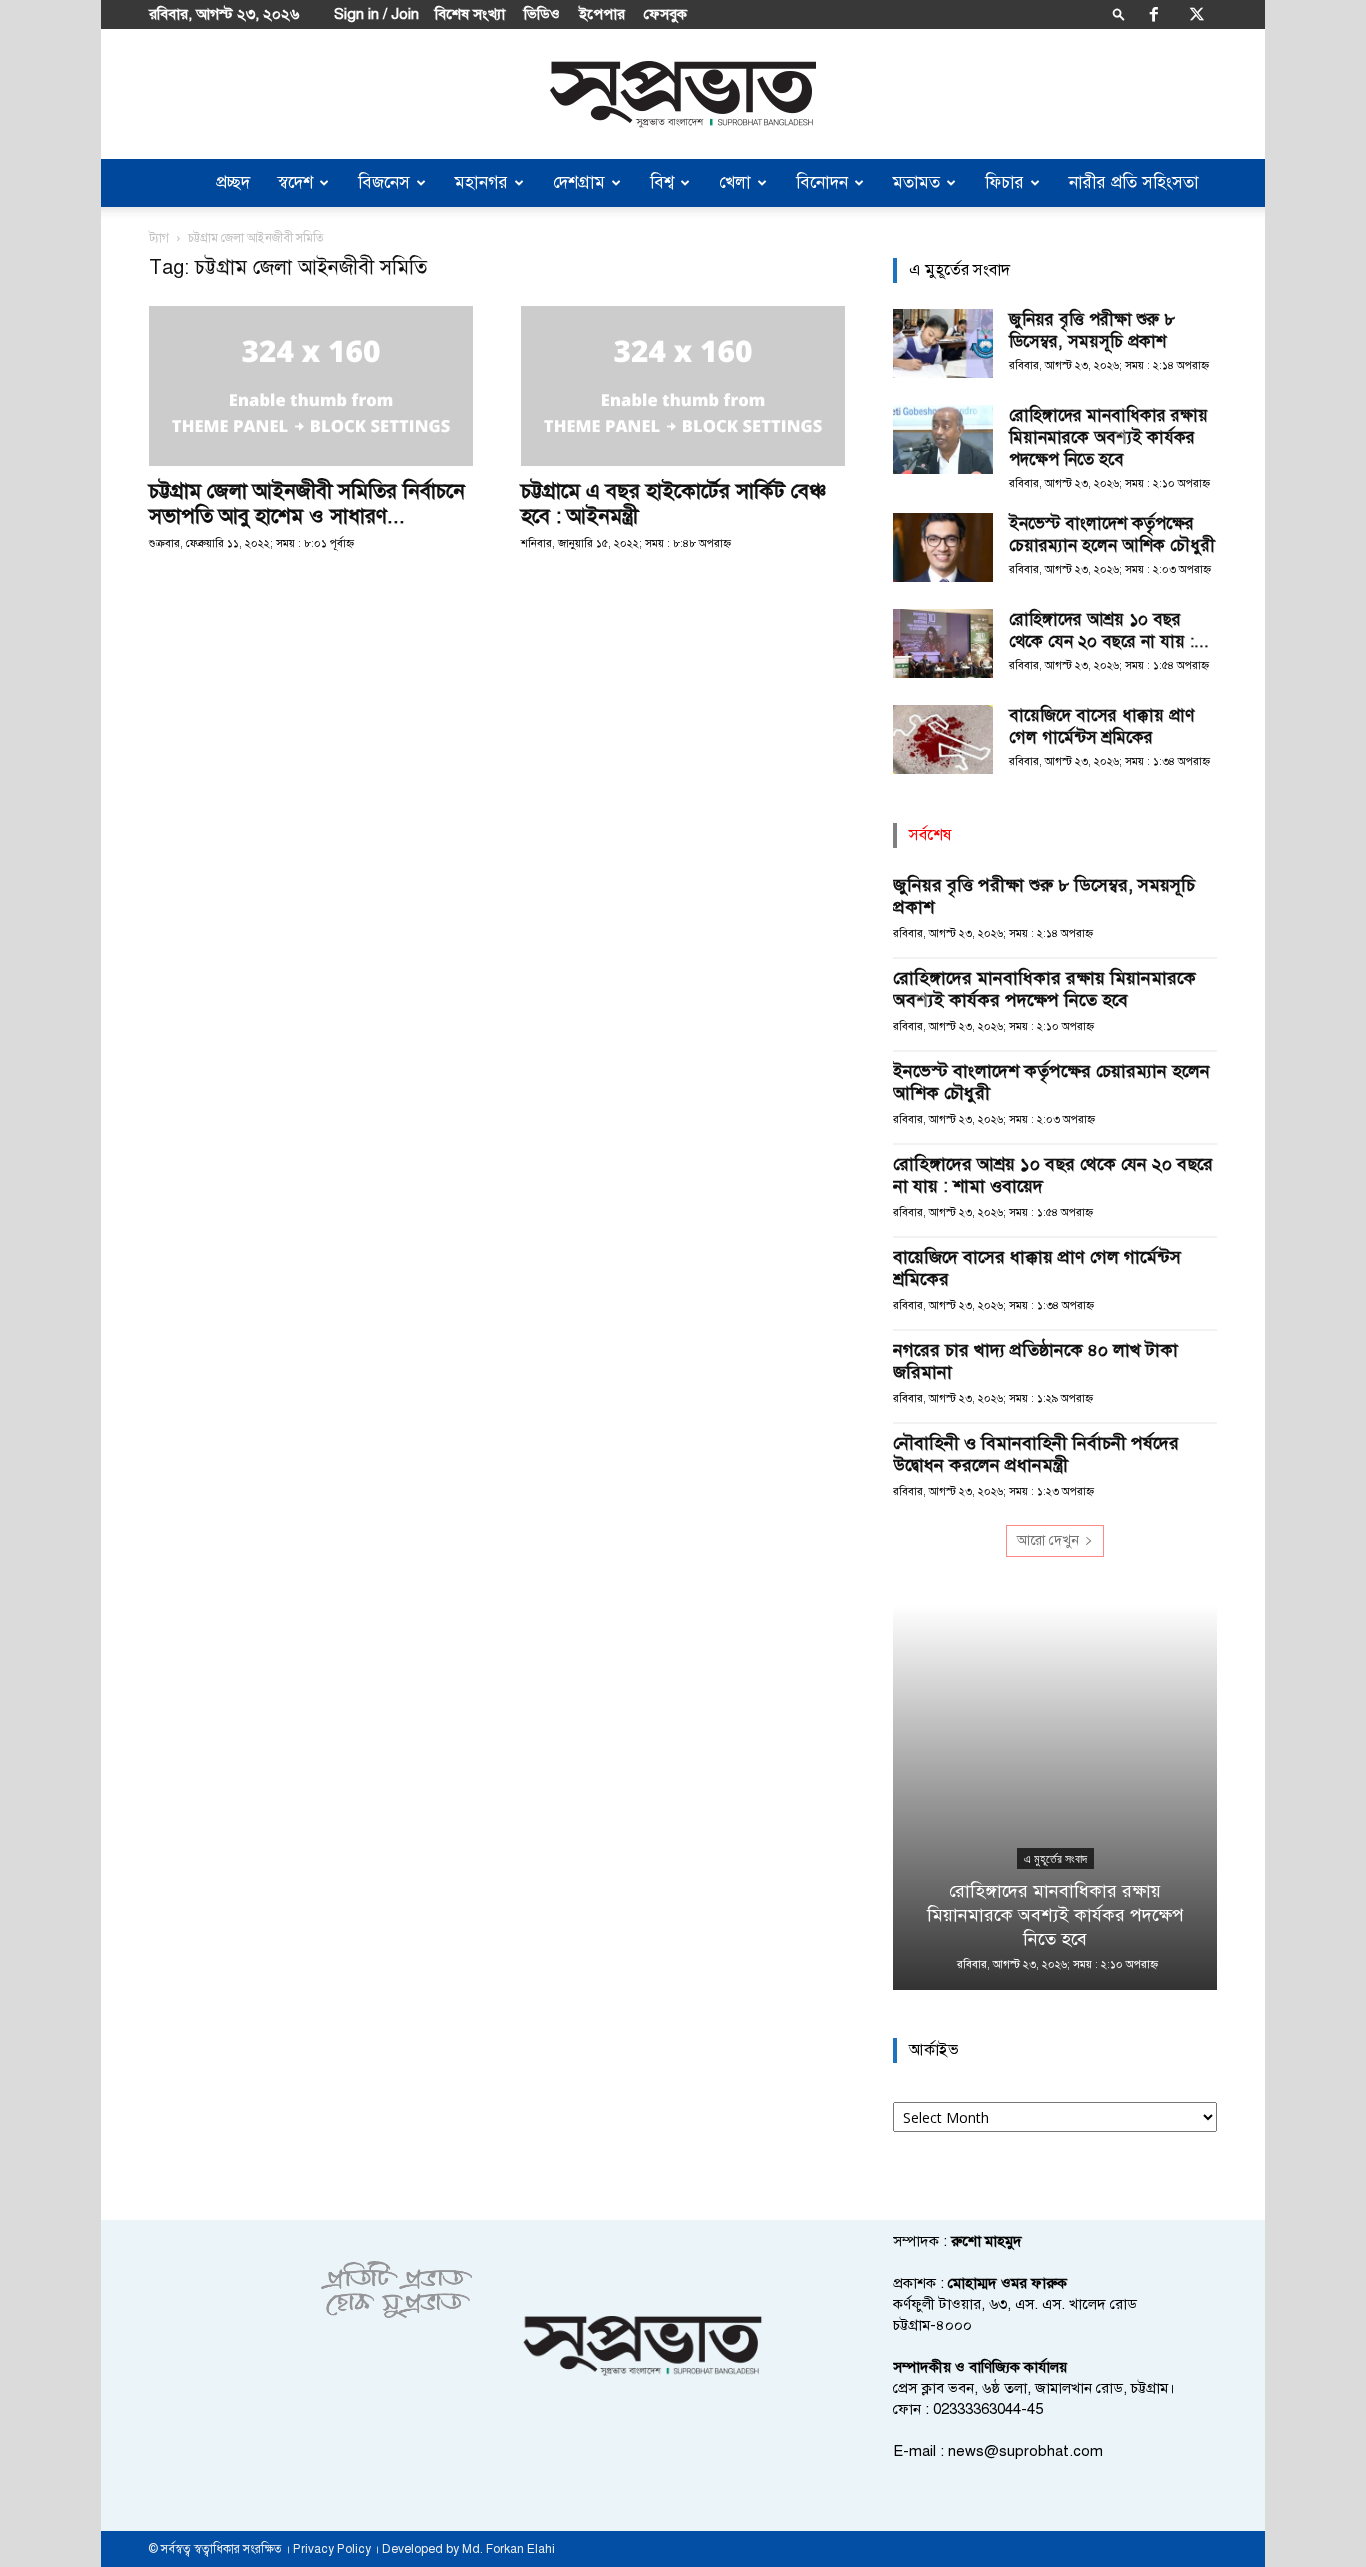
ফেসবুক (665, 14)
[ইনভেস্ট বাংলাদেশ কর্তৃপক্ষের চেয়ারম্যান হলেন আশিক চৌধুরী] (943, 547)
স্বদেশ (295, 182)
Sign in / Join (376, 14)
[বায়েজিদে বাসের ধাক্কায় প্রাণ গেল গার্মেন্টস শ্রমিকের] (943, 739)
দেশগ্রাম (579, 182)
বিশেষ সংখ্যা (470, 14)
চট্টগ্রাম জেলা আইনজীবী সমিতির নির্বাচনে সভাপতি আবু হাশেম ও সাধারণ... (307, 503)
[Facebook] (1154, 14)
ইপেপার (602, 14)
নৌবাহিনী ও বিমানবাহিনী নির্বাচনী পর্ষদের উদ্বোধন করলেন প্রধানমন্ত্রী (1036, 1454)
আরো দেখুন (1048, 1540)
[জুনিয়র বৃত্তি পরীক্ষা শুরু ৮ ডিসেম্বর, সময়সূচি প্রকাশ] (943, 343)
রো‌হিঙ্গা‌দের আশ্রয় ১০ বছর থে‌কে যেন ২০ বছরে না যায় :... (1109, 630)
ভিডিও (542, 14)
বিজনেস (384, 182)
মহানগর (481, 182)
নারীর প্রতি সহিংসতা (1134, 182)
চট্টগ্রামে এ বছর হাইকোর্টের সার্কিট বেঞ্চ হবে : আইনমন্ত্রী (673, 503)
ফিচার (1004, 182)
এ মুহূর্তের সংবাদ (1055, 1859)
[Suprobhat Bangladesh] (683, 94)
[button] (1119, 13)
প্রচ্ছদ (233, 182)
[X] (1197, 14)
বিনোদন (822, 182)
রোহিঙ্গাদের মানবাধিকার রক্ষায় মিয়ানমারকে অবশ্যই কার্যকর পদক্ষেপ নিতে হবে (1108, 437)
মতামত (916, 182)
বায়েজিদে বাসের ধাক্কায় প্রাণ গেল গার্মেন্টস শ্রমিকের (1101, 726)
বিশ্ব (662, 182)
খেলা (735, 182)
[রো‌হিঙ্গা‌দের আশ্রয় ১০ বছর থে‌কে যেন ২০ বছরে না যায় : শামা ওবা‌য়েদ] (943, 643)
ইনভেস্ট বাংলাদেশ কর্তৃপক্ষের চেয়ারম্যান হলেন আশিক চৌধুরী (1112, 534)
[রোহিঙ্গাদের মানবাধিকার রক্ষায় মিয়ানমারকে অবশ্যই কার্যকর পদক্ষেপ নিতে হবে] (943, 439)
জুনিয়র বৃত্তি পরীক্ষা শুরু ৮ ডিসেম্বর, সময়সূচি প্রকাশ (1092, 330)
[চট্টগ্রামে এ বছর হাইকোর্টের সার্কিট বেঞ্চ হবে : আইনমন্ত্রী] (683, 386)
